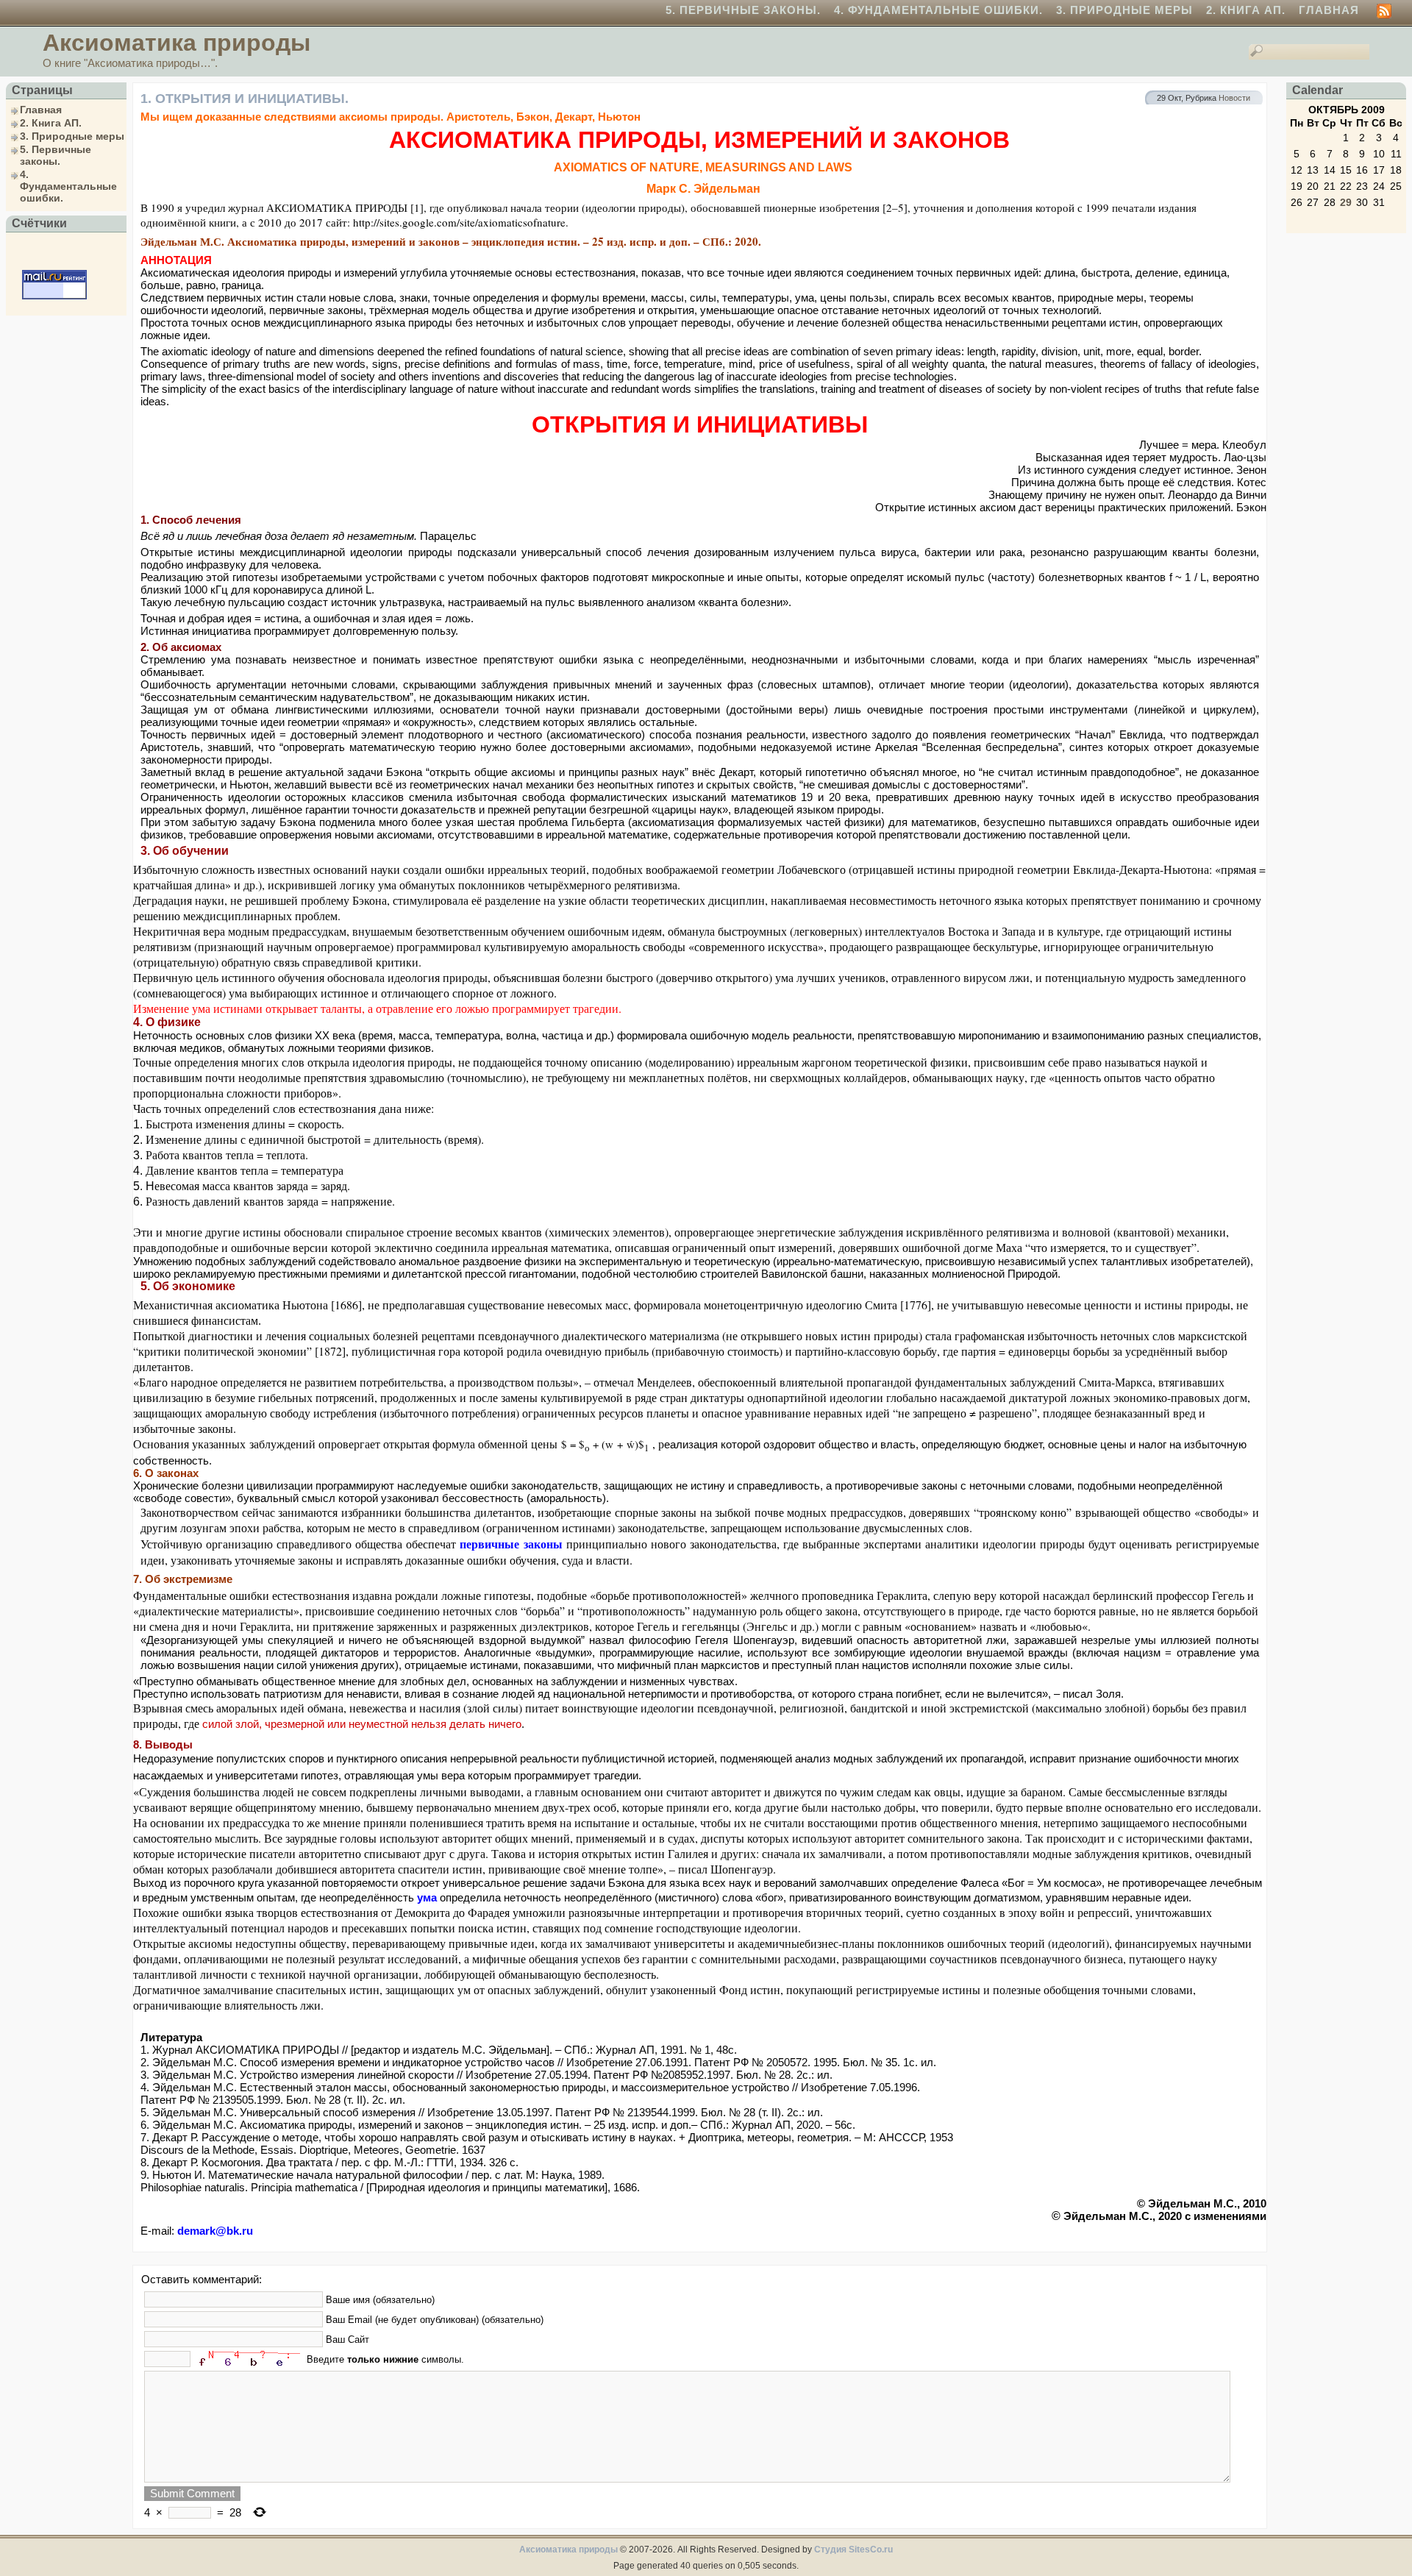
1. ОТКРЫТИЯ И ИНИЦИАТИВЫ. (245, 99)
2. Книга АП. (1246, 10)
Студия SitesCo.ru (853, 2550)
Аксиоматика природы (176, 43)
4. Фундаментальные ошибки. (938, 10)
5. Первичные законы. (743, 10)
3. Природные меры (1124, 10)
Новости (1234, 98)
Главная (1329, 10)
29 (1346, 202)
